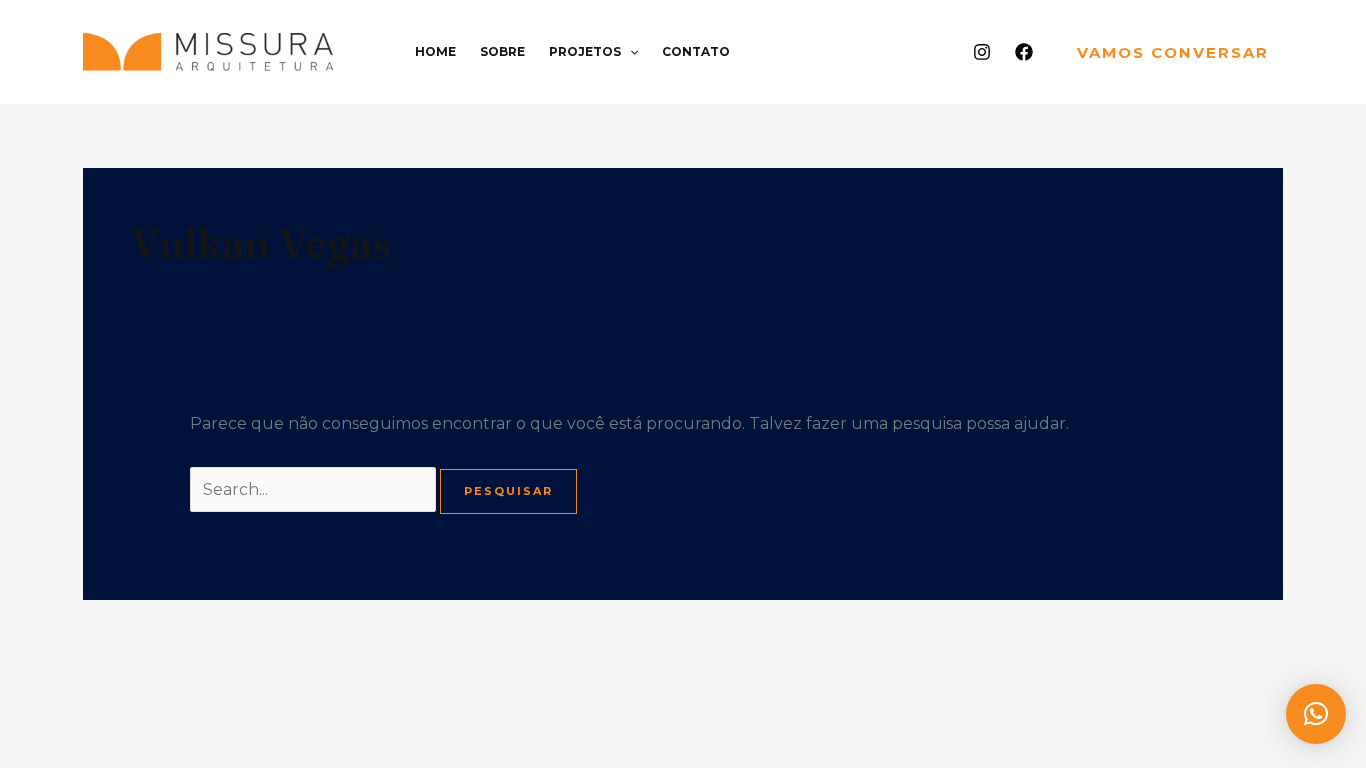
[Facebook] (1024, 52)
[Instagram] (982, 52)
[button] (629, 52)
